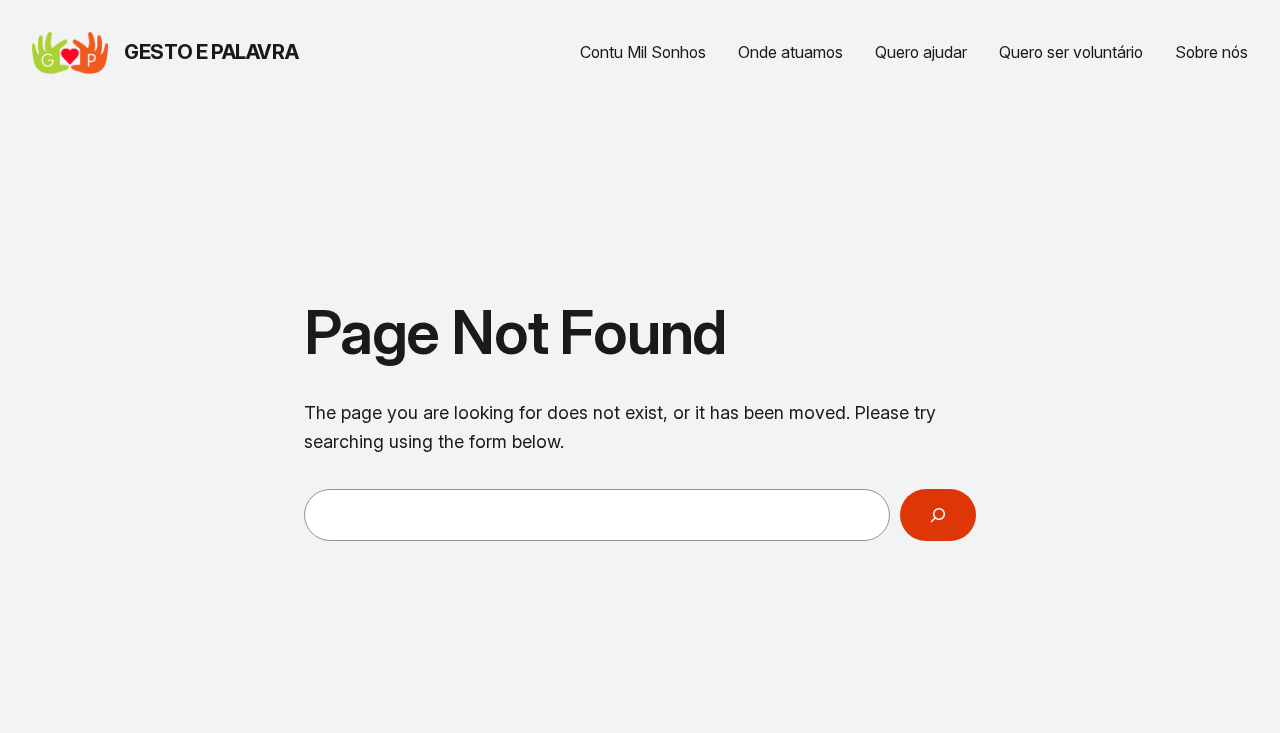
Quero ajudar (921, 52)
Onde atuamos (790, 52)
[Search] (938, 515)
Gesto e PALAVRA (211, 52)
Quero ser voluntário (1071, 52)
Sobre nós (1211, 52)
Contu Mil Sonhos (643, 52)
